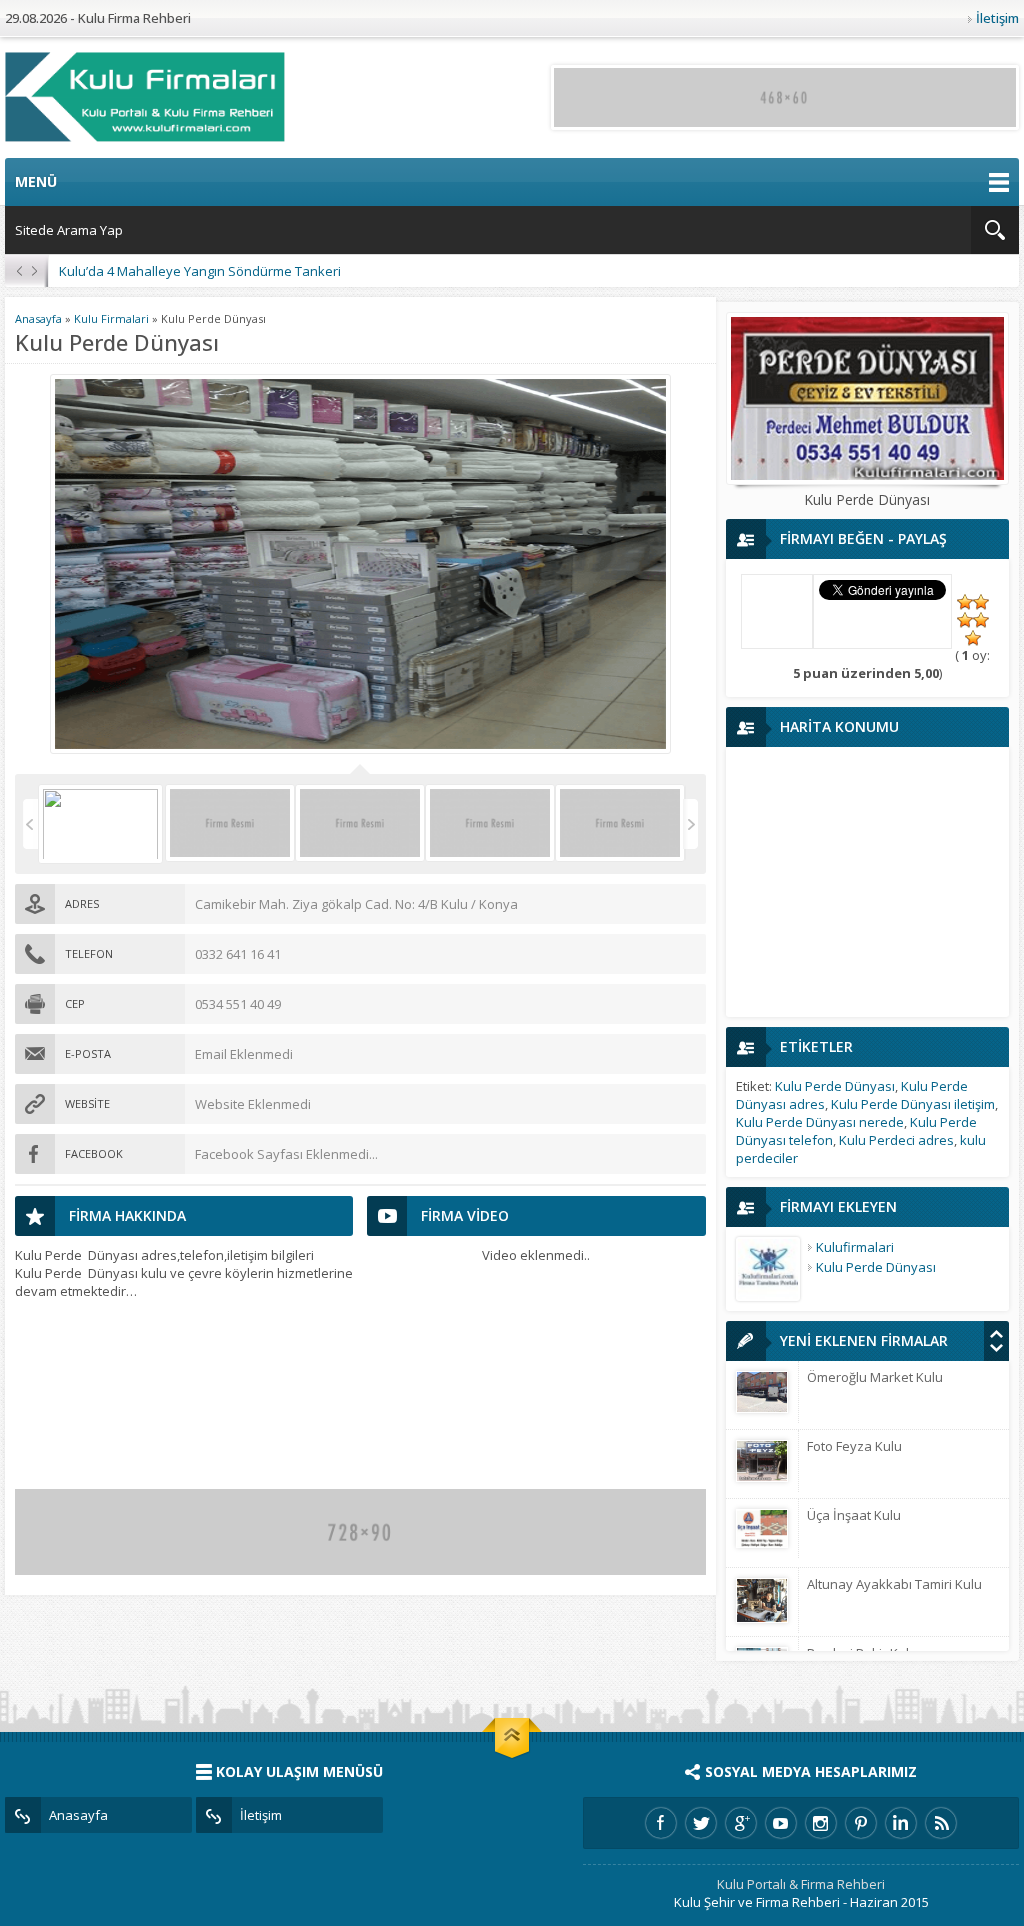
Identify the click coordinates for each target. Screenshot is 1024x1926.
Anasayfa (38, 318)
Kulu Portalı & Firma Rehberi (801, 1884)
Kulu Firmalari (111, 318)
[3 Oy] (965, 620)
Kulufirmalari (855, 1247)
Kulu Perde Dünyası (835, 1086)
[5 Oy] (973, 638)
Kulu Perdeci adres (896, 1140)
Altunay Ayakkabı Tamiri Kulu (894, 1584)
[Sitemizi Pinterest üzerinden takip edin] (861, 1823)
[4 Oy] (981, 620)
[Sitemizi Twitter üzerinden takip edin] (701, 1823)
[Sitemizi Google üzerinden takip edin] (741, 1823)
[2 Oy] (981, 602)
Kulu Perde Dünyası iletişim (913, 1104)
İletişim (997, 18)
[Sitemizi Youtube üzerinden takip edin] (781, 1823)
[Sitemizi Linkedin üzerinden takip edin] (901, 1823)
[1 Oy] (965, 602)
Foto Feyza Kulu (854, 1446)
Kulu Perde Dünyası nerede (820, 1122)
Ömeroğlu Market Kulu (875, 1377)
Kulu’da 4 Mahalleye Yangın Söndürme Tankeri (200, 271)
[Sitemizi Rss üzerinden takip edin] (941, 1823)
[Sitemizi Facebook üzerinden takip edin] (661, 1823)
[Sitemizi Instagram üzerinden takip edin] (821, 1823)
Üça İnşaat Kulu (854, 1515)
